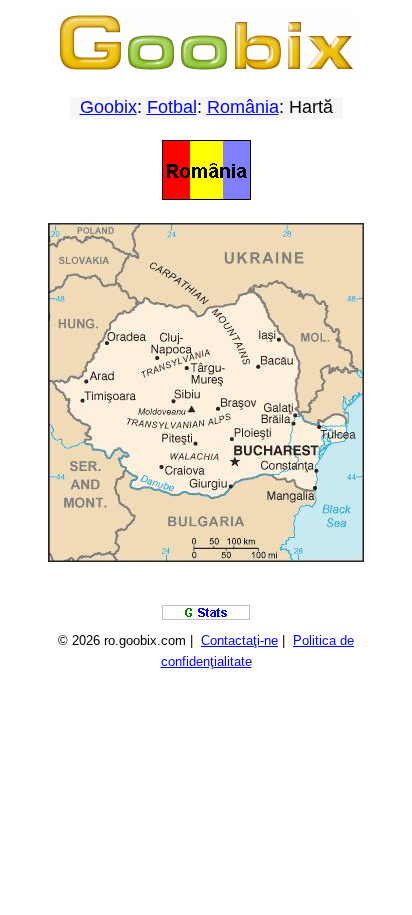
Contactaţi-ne (239, 640)
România (243, 107)
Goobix (108, 107)
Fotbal (172, 107)
